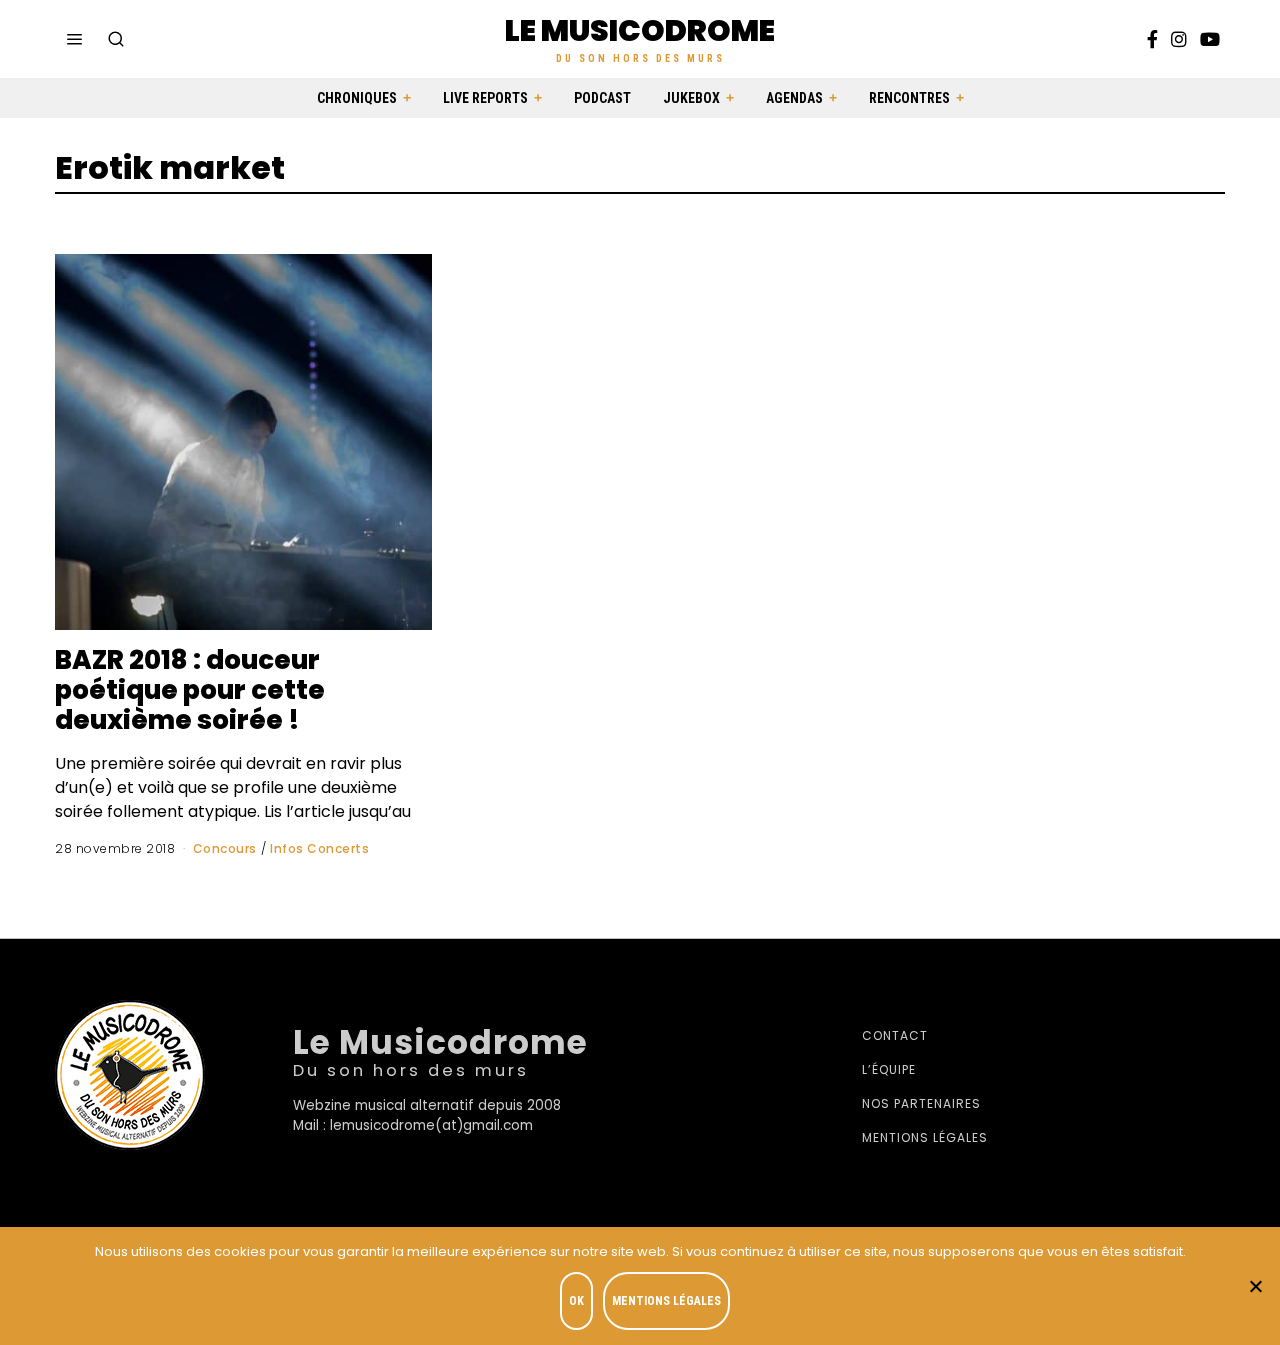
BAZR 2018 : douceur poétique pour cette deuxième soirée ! (190, 690)
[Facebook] (1152, 39)
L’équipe (889, 1069)
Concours (225, 848)
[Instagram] (1179, 39)
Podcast (602, 98)
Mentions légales (925, 1137)
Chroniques (357, 98)
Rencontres (909, 98)
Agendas (794, 98)
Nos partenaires (921, 1103)
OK (576, 1301)
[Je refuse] (1255, 1286)
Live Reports (485, 98)
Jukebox (691, 98)
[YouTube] (1210, 39)
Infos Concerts (319, 848)
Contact (895, 1035)
